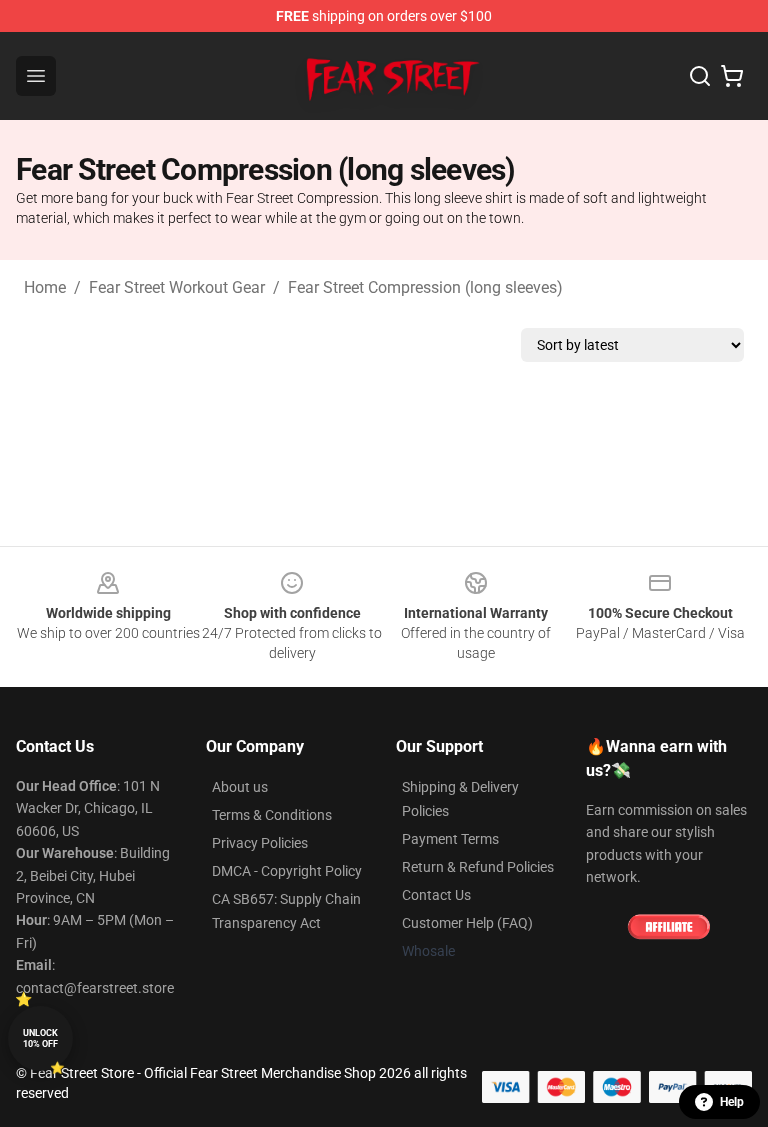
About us (240, 787)
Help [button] (732, 1102)
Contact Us (436, 895)
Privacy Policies (260, 843)
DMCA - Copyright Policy (287, 871)
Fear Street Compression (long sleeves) (425, 287)
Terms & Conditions (272, 815)
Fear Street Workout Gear (177, 287)
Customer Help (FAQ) (467, 923)
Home (45, 287)
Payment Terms (450, 839)
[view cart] (732, 76)
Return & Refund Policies (478, 867)
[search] (700, 76)
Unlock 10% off (40, 1038)
